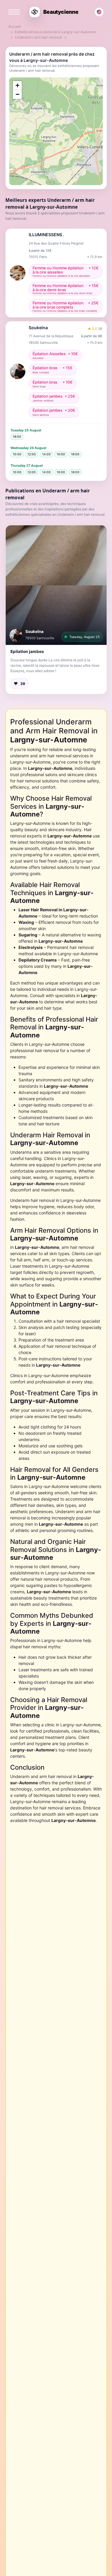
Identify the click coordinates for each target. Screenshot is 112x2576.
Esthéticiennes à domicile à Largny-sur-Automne (55, 32)
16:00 (61, 454)
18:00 (17, 437)
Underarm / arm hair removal (39, 37)
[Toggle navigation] (14, 12)
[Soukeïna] (16, 635)
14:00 (46, 454)
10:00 (17, 454)
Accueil (15, 26)
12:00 (32, 454)
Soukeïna (34, 631)
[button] (56, 585)
